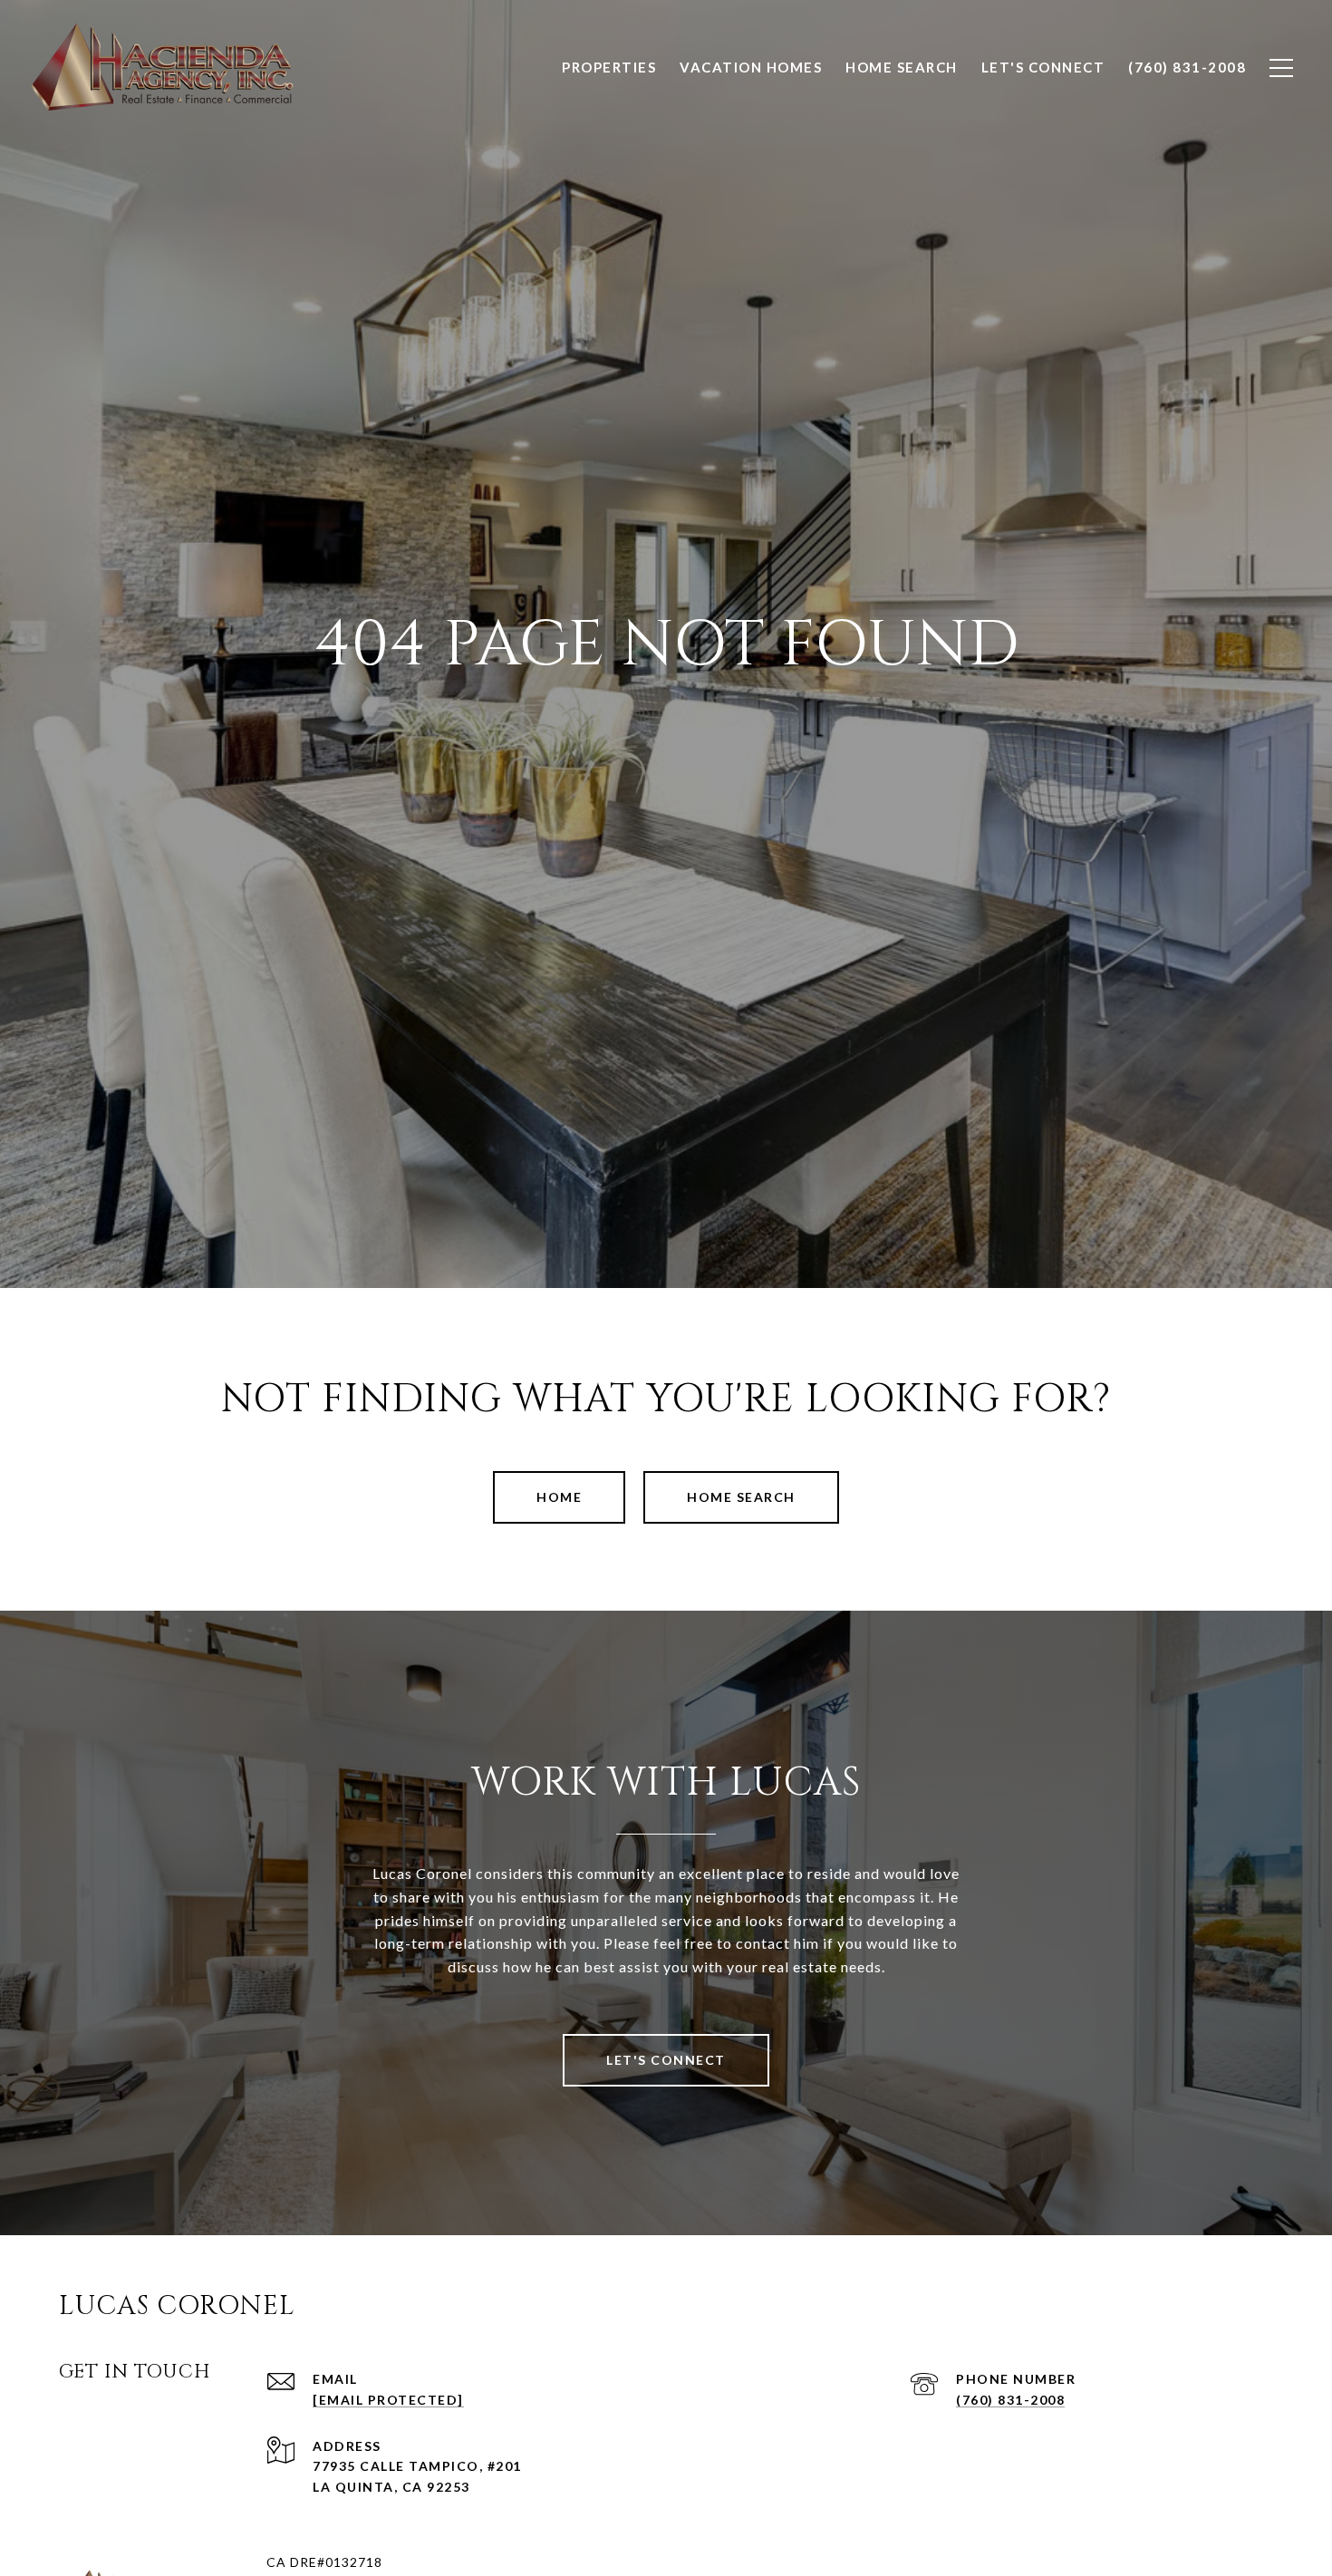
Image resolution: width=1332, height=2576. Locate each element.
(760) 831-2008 (1010, 2400)
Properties (609, 67)
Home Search (741, 1497)
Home (559, 1497)
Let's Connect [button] (666, 2060)
